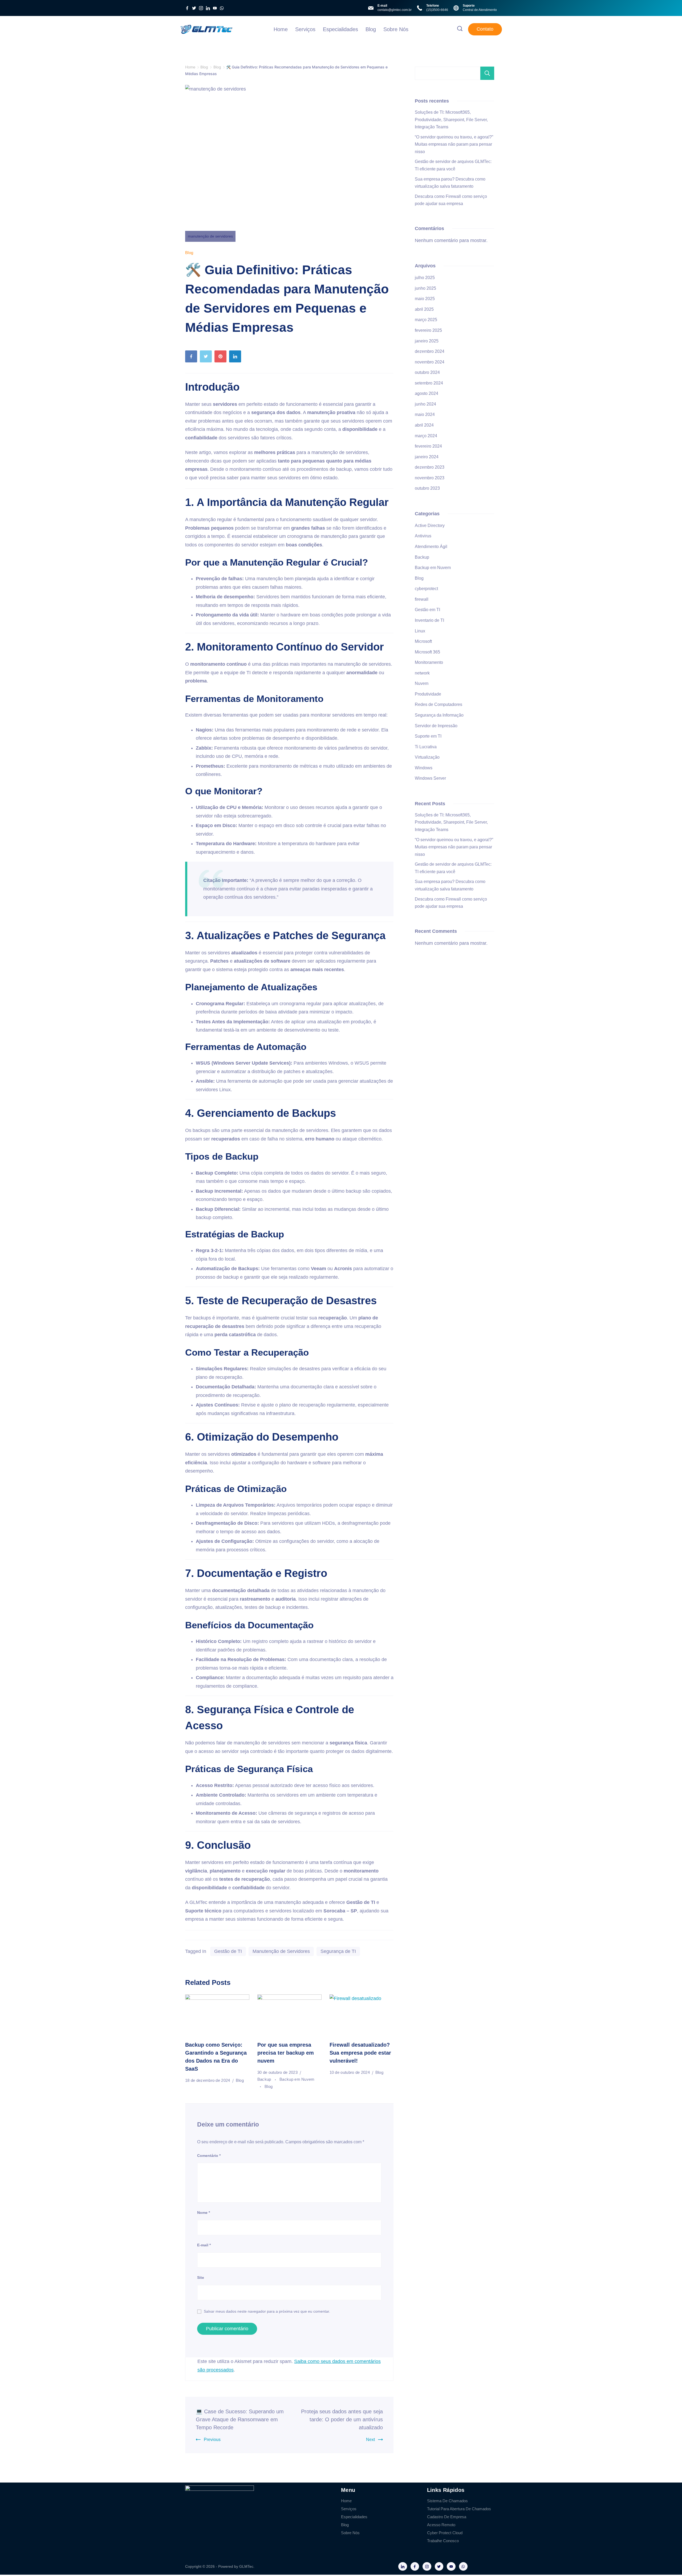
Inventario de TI (429, 620)
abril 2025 (424, 309)
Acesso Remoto (441, 2525)
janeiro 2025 (427, 341)
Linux (420, 631)
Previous (212, 2440)
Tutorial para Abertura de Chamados (459, 2509)
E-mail (204, 2245)
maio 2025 (425, 299)
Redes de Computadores (439, 704)
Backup (265, 2079)
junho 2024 (425, 404)
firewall (422, 599)
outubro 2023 (427, 488)
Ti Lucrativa (426, 747)
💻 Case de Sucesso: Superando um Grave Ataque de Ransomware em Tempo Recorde (240, 2419)
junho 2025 (425, 288)
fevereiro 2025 (428, 330)
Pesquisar (487, 73)
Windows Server (430, 778)
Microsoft (423, 641)
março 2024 (426, 436)
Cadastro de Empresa (447, 2517)
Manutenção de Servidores (281, 1951)
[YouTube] (215, 8)
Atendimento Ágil (431, 547)
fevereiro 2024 (428, 446)
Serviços (305, 29)
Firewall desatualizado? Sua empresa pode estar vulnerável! (360, 2053)
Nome (204, 2213)
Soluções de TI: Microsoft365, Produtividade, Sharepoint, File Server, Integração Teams (451, 120)
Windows (424, 768)
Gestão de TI (228, 1951)
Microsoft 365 (427, 652)
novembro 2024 (430, 362)
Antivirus (423, 536)
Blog (371, 29)
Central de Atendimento (480, 10)
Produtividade (428, 694)
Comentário (209, 2156)
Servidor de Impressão (436, 726)
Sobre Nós (396, 29)
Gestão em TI (427, 610)
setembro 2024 (429, 383)
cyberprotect (426, 589)
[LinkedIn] (208, 8)
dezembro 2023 (430, 467)
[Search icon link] (460, 29)
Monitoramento (429, 662)
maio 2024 (425, 414)
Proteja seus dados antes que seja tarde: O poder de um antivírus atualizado (342, 2419)
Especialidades (340, 29)
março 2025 (426, 320)
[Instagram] (201, 8)
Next (370, 2440)
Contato (485, 29)
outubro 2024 (427, 372)
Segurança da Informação (439, 715)
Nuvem (422, 683)
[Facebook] (187, 8)
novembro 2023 (430, 478)
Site (201, 2277)
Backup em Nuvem (433, 568)
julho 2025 (425, 278)
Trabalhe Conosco (443, 2541)
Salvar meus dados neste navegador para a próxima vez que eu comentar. (267, 2311)
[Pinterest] (222, 358)
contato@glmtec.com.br (395, 10)
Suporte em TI (428, 736)
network (422, 673)
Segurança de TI (338, 1951)
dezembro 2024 (430, 351)
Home (281, 29)
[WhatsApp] (222, 8)
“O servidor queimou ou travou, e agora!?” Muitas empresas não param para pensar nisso (454, 144)
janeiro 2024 (427, 457)
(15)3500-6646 (437, 10)
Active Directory (430, 526)
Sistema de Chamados (447, 2501)
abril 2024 (424, 425)
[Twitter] (194, 8)
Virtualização (427, 757)
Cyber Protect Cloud (445, 2533)
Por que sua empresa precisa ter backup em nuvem (286, 2053)
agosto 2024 (427, 393)
